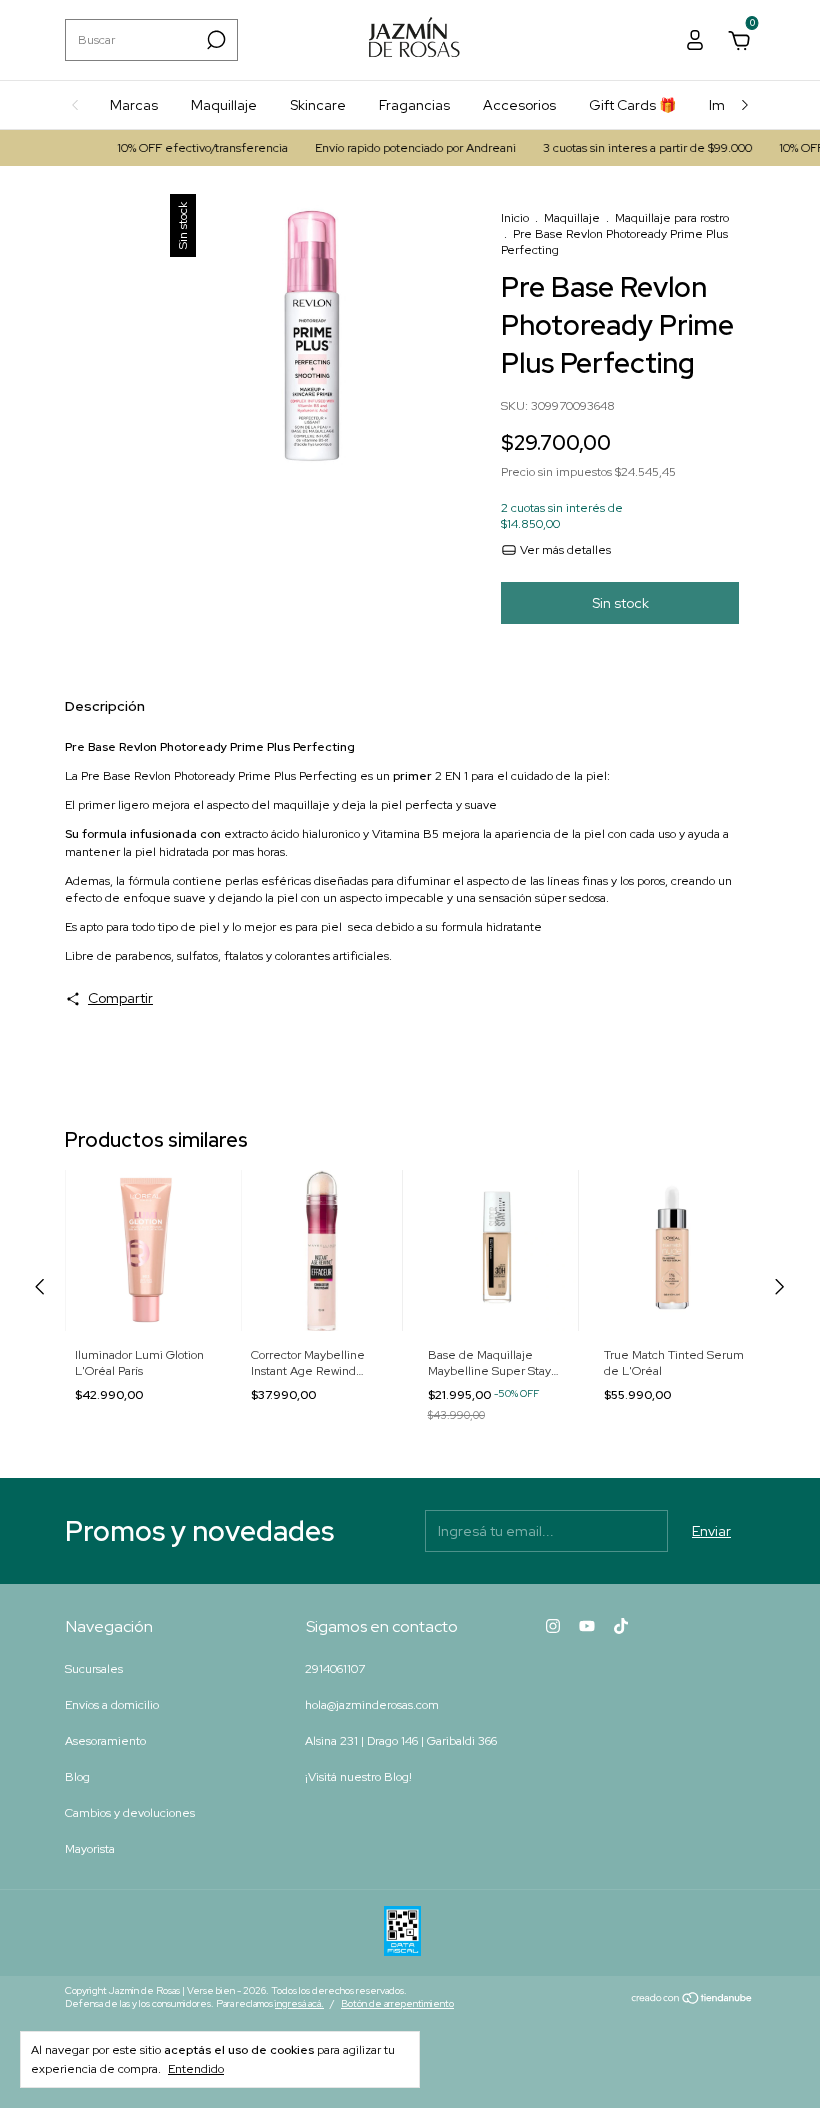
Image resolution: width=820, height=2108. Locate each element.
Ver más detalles (564, 550)
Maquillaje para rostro (672, 218)
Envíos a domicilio (112, 1705)
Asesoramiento (105, 1741)
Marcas (134, 105)
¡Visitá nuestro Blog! (358, 1777)
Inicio (515, 218)
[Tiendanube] (692, 2000)
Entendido (196, 2069)
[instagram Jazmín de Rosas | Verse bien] (553, 1626)
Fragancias (414, 105)
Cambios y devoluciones (130, 1813)
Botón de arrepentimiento (397, 2003)
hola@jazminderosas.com (372, 1705)
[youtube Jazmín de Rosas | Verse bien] (587, 1626)
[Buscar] (214, 40)
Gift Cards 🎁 (632, 105)
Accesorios (519, 105)
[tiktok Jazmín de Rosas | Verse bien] (621, 1626)
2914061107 (335, 1669)
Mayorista (90, 1849)
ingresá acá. (299, 2003)
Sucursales (94, 1669)
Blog (77, 1777)
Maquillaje (224, 105)
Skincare (318, 105)
